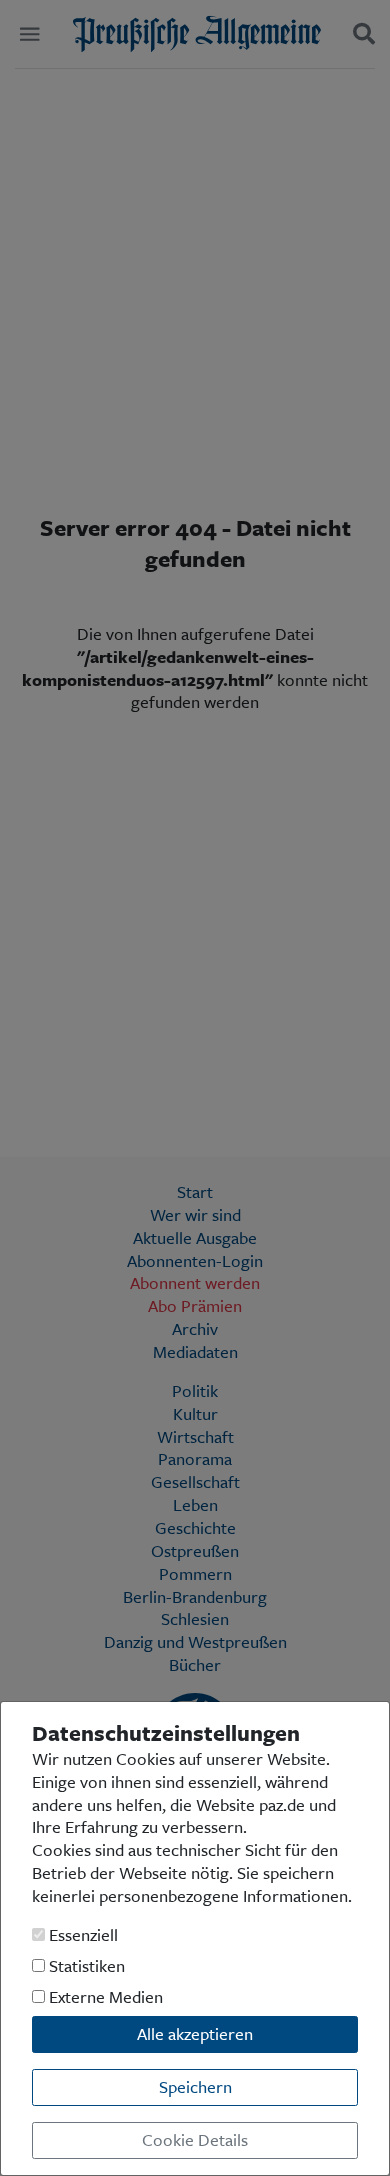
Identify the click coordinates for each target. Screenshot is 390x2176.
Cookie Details (195, 2139)
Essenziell (81, 1935)
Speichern (195, 2086)
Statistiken (85, 1966)
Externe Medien (104, 1997)
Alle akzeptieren (195, 2033)
